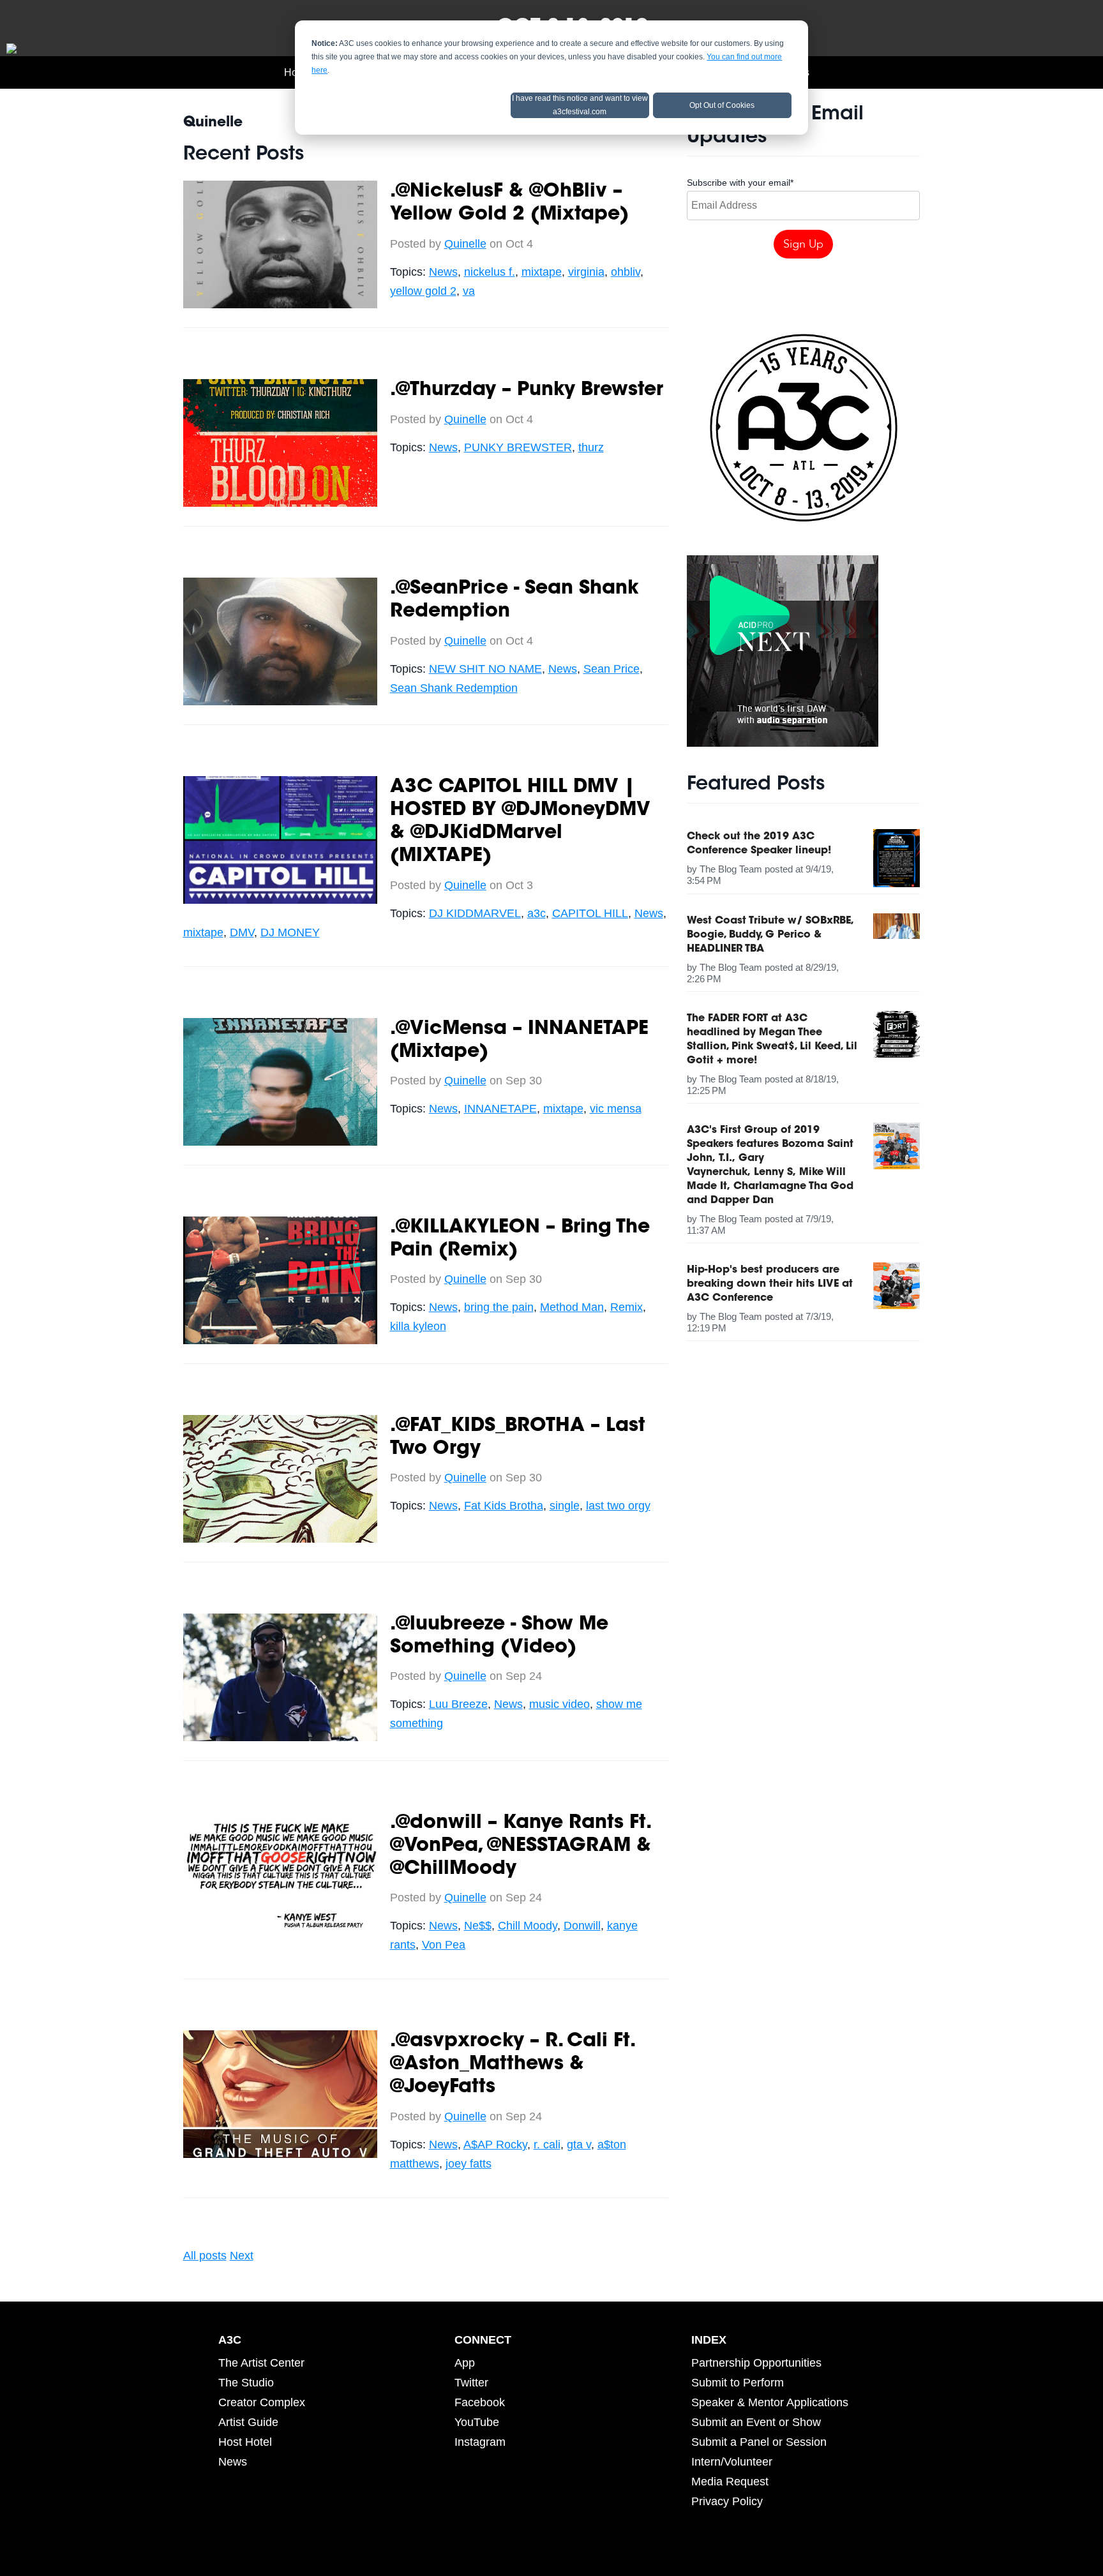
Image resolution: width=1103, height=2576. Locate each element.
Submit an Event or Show (756, 2422)
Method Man (572, 1307)
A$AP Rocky (495, 2145)
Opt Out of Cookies (722, 105)
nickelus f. (490, 272)
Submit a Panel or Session (759, 2442)
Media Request (730, 2482)
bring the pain (499, 1307)
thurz (591, 447)
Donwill (582, 1926)
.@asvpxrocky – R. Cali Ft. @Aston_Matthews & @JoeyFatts (512, 2065)
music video (559, 1704)
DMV (242, 932)
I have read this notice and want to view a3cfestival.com (580, 105)
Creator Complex (262, 2402)
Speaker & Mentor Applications (770, 2402)
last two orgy (618, 1506)
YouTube (477, 2422)
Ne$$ (478, 1926)
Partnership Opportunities (756, 2363)
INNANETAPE (500, 1109)
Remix (627, 1307)
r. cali (547, 2145)
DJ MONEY (290, 932)
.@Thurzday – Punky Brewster (527, 391)
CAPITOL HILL (590, 913)
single (565, 1506)
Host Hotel (245, 2442)
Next (242, 2256)
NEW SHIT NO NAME (485, 669)
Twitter (471, 2383)
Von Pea (444, 1945)
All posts (205, 2256)
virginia (586, 272)
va (469, 291)
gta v (579, 2145)
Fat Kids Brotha (504, 1506)
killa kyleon (418, 1326)
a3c (536, 913)
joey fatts (469, 2164)
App (465, 2363)
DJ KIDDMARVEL (475, 913)
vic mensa (616, 1109)
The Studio (246, 2383)
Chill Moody (528, 1926)
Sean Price (612, 669)
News (443, 272)
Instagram (480, 2442)
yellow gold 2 (423, 291)
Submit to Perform (738, 2383)
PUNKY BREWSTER (518, 447)
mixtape (542, 272)
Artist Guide (248, 2422)
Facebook (480, 2402)
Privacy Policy (727, 2501)
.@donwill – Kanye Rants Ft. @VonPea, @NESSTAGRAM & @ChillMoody (521, 1846)
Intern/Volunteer (732, 2462)
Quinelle (465, 244)
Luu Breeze (458, 1704)
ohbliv (626, 272)
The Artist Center (261, 2363)
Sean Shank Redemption (454, 688)
